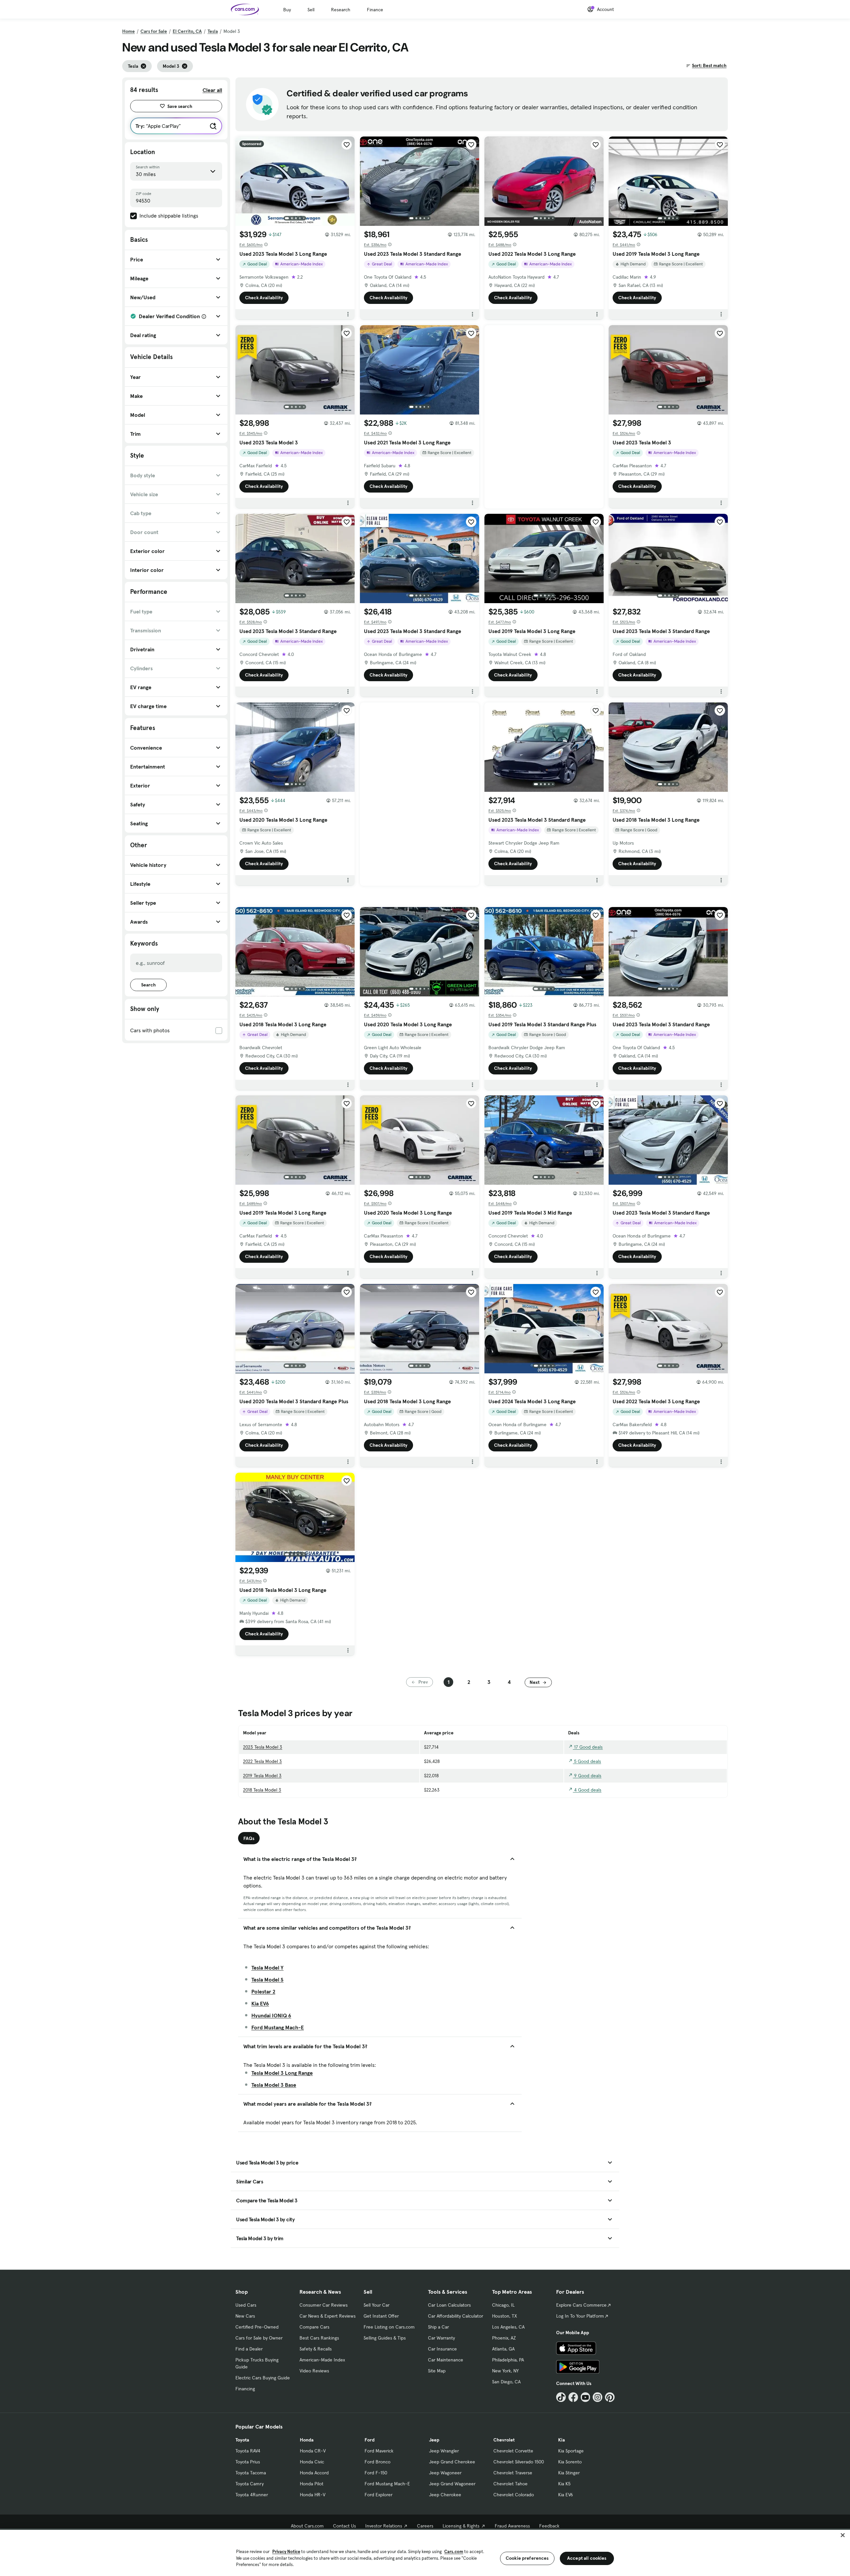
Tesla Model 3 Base (274, 2085)
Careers (425, 2526)
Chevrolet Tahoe (510, 2484)
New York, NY (505, 2371)
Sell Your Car (377, 2305)
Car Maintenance (446, 2360)
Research (341, 10)
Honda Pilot (312, 2484)
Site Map (437, 2371)
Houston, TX (505, 2316)
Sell (311, 10)
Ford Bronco (378, 2462)
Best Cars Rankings (319, 2338)
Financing (245, 2389)
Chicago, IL (503, 2305)
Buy (287, 10)
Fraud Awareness (512, 2526)
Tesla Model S (267, 1979)
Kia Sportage (571, 2451)
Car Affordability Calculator (456, 2316)
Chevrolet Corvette (513, 2451)
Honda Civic (312, 2462)
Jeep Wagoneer (445, 2473)
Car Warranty (441, 2338)
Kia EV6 (260, 2003)
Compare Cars (314, 2327)
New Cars (245, 2316)
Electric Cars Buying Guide (263, 2378)
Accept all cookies (587, 2558)
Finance (375, 10)
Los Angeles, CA (508, 2327)
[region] (425, 2552)
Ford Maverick (379, 2451)
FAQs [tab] (249, 1838)
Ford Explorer (379, 2495)
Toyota (242, 2440)
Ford (370, 2440)
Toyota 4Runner (252, 2495)
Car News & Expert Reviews (328, 2316)
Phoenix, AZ (504, 2338)
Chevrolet (504, 2440)
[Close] (843, 2535)
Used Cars (246, 2305)
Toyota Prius (248, 2462)
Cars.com (454, 2552)
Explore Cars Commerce (581, 2305)
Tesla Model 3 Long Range (282, 2073)
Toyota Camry (250, 2484)
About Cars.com (307, 2526)
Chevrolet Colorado (514, 2495)
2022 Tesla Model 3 (262, 1761)
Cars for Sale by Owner (259, 2338)
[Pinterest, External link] (610, 2397)
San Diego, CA (506, 2382)
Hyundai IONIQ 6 (271, 2015)
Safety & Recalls (316, 2349)
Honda (307, 2440)
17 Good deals (588, 1747)
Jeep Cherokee (445, 2495)
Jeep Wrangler (444, 2451)
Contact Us (344, 2526)
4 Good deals (587, 1790)
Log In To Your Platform (580, 2316)
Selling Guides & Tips (385, 2338)
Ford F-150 (376, 2473)
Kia (561, 2440)
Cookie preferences (527, 2558)
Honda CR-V (313, 2451)
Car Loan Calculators (449, 2305)
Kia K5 (564, 2484)
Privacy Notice (286, 2552)
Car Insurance (442, 2349)
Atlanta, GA (503, 2349)
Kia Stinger (569, 2473)
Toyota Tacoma (251, 2473)
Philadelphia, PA (508, 2360)
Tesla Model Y (267, 1968)
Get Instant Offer (381, 2316)
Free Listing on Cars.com (389, 2327)
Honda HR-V (313, 2495)
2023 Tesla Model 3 (263, 1747)
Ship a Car (438, 2327)
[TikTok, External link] (561, 2397)
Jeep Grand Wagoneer (452, 2484)
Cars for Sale (154, 31)
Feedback (549, 2526)
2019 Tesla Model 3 (262, 1776)
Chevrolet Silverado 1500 (519, 2462)
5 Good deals (587, 1761)
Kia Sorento (570, 2462)
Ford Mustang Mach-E (278, 2027)
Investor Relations (384, 2526)
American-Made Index (322, 2360)
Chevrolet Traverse (513, 2473)
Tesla (213, 31)
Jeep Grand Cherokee (452, 2462)
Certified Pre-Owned (257, 2327)
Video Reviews (314, 2371)
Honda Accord (314, 2473)
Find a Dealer (249, 2349)
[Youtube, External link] (586, 2397)
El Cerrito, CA (187, 31)
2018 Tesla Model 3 (262, 1790)
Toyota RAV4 (248, 2451)
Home (128, 31)
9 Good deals (587, 1776)
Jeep (434, 2440)
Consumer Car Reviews (324, 2305)
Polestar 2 (263, 1991)
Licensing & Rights (461, 2526)
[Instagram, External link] (597, 2397)
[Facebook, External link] (573, 2397)
